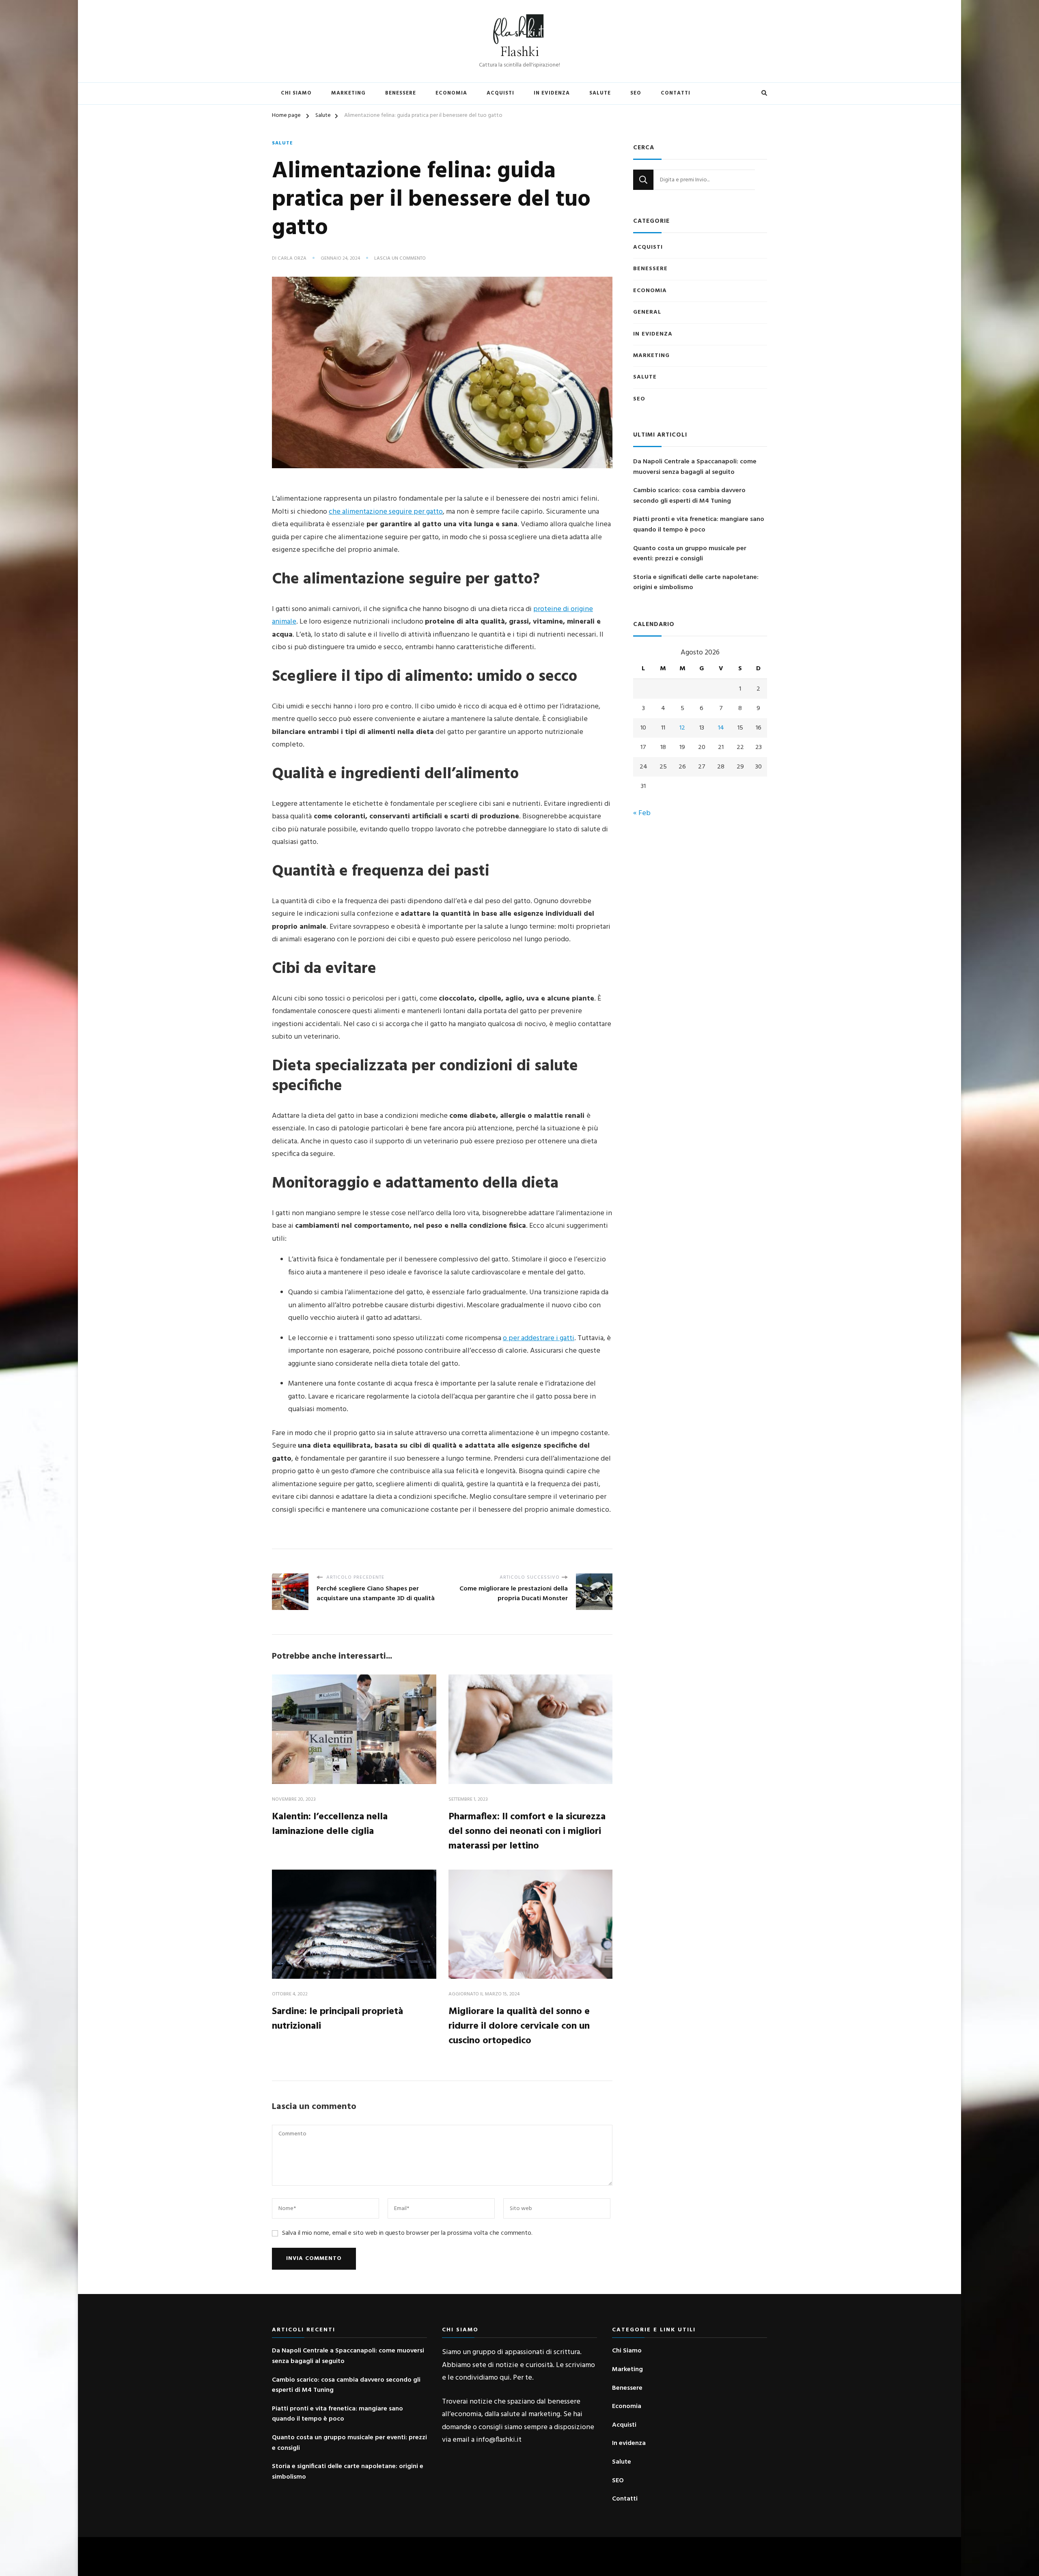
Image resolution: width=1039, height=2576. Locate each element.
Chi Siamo (296, 93)
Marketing (348, 93)
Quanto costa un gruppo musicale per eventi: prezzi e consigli (690, 554)
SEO (636, 93)
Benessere (401, 93)
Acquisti (500, 93)
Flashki (520, 52)
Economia (451, 93)
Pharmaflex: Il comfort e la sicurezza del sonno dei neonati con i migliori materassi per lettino (527, 1831)
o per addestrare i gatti (539, 1338)
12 (682, 728)
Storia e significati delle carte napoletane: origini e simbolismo (696, 583)
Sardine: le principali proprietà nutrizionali (337, 2019)
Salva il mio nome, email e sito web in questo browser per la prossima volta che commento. (407, 2233)
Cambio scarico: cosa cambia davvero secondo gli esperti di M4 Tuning (689, 496)
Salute (600, 93)
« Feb (642, 813)
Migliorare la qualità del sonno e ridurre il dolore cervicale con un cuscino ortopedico (519, 2026)
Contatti (676, 93)
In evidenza (552, 93)
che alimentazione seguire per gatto (386, 512)
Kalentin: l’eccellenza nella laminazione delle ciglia (330, 1824)
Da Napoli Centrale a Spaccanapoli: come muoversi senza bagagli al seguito (695, 467)
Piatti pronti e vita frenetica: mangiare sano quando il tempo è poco (699, 525)
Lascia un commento (400, 259)
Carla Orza (292, 259)
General (647, 312)
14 (721, 728)
